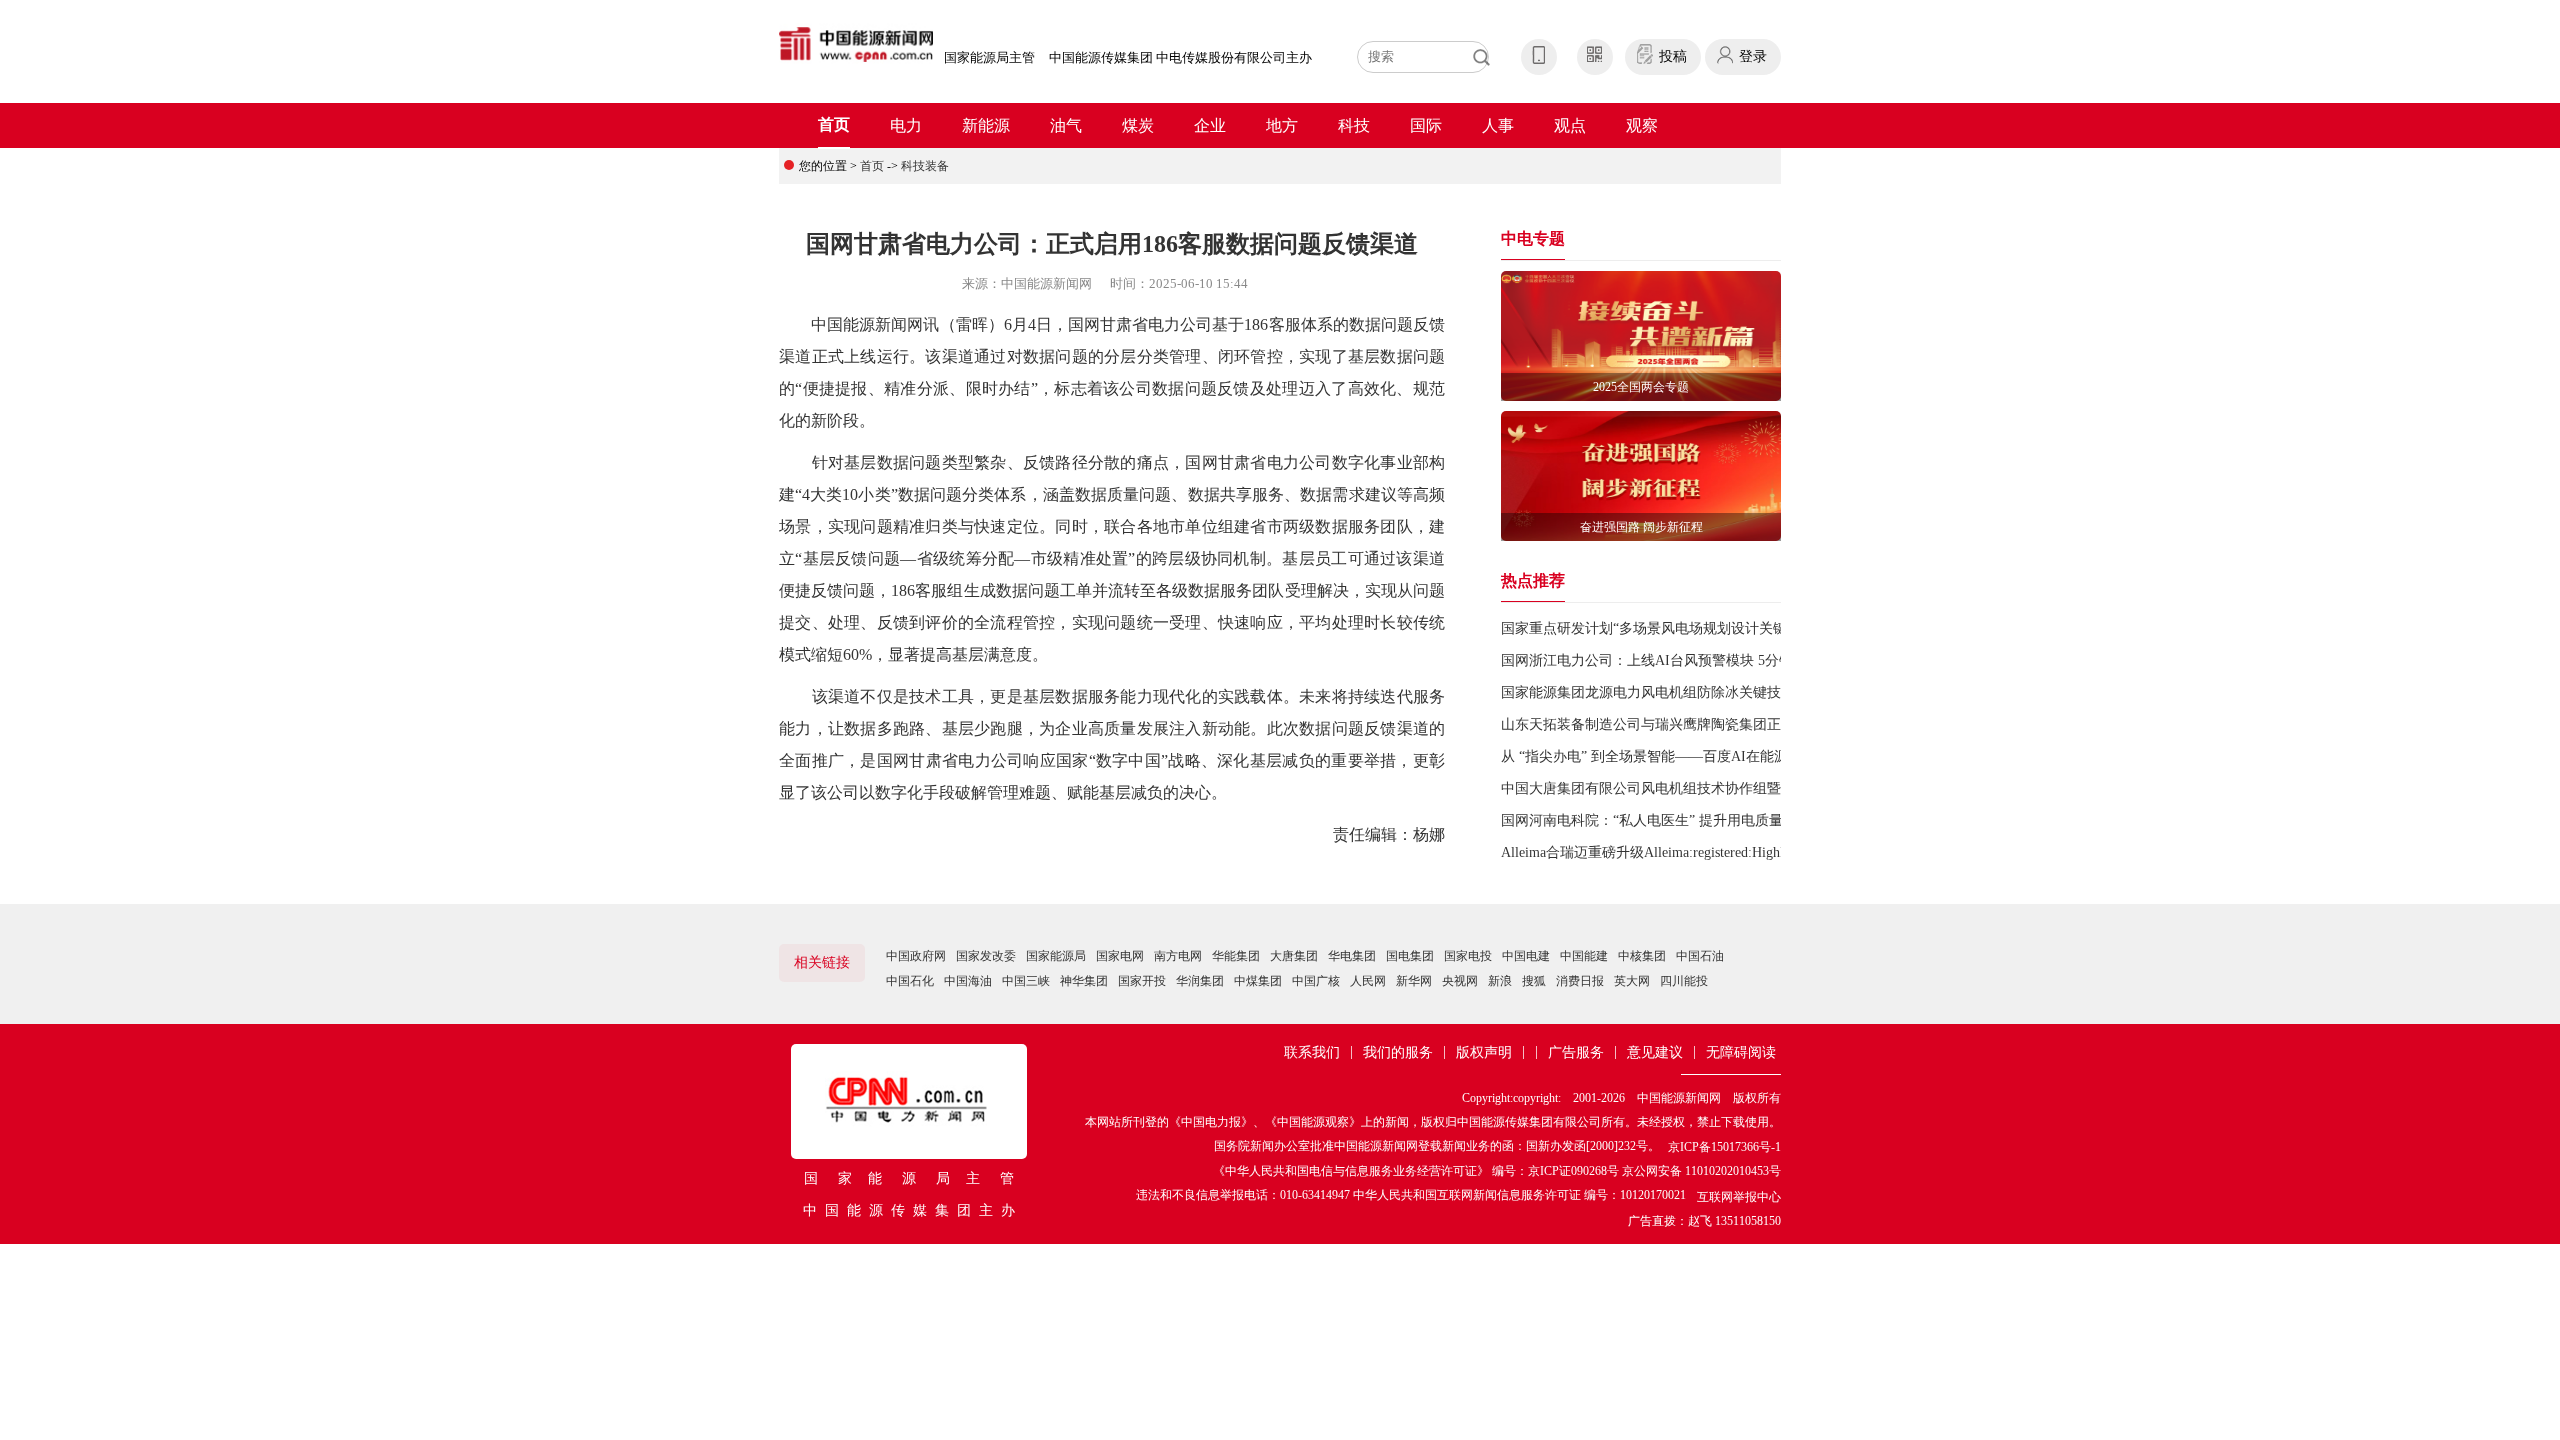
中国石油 (1700, 956)
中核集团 (1642, 956)
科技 (1354, 125)
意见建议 (1655, 1052)
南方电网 (1178, 956)
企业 (1210, 125)
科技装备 (925, 166)
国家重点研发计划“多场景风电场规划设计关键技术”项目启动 (1689, 628)
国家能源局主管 (989, 57)
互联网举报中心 (1739, 1197)
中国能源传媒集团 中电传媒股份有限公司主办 (1180, 57)
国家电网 (1120, 956)
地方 (1282, 125)
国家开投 (1142, 981)
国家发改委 (986, 956)
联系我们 (1312, 1052)
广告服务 (1576, 1052)
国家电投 (1468, 956)
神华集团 (1084, 981)
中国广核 (1316, 981)
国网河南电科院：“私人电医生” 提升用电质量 (1642, 820)
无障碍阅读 (1741, 1052)
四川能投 (1684, 981)
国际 (1426, 125)
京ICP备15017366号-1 (1724, 1147)
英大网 (1632, 981)
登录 (1753, 56)
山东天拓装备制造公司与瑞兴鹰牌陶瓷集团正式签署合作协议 (1690, 724)
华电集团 (1352, 956)
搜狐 (1534, 981)
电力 (906, 125)
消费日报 (1580, 981)
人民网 (1368, 981)
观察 (1642, 125)
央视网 (1460, 981)
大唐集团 (1294, 956)
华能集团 (1236, 956)
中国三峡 (1026, 981)
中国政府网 (916, 956)
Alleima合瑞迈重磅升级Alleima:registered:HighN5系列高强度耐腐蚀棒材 (1719, 852)
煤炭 (1138, 125)
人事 (1498, 125)
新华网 (1414, 981)
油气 (1066, 125)
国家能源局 (1056, 956)
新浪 (1500, 981)
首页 (834, 124)
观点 (1570, 125)
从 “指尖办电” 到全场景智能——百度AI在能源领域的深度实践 (1693, 756)
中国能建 (1584, 956)
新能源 (986, 125)
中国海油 (968, 981)
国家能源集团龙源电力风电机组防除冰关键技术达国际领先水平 (1697, 692)
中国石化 (910, 981)
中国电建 (1526, 956)
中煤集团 (1258, 981)
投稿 (1673, 56)
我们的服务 (1398, 1052)
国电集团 (1410, 956)
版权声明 (1484, 1052)
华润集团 (1200, 981)
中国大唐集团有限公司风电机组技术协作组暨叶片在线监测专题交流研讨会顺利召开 (1760, 788)
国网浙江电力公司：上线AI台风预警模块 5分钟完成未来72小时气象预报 (1724, 660)
